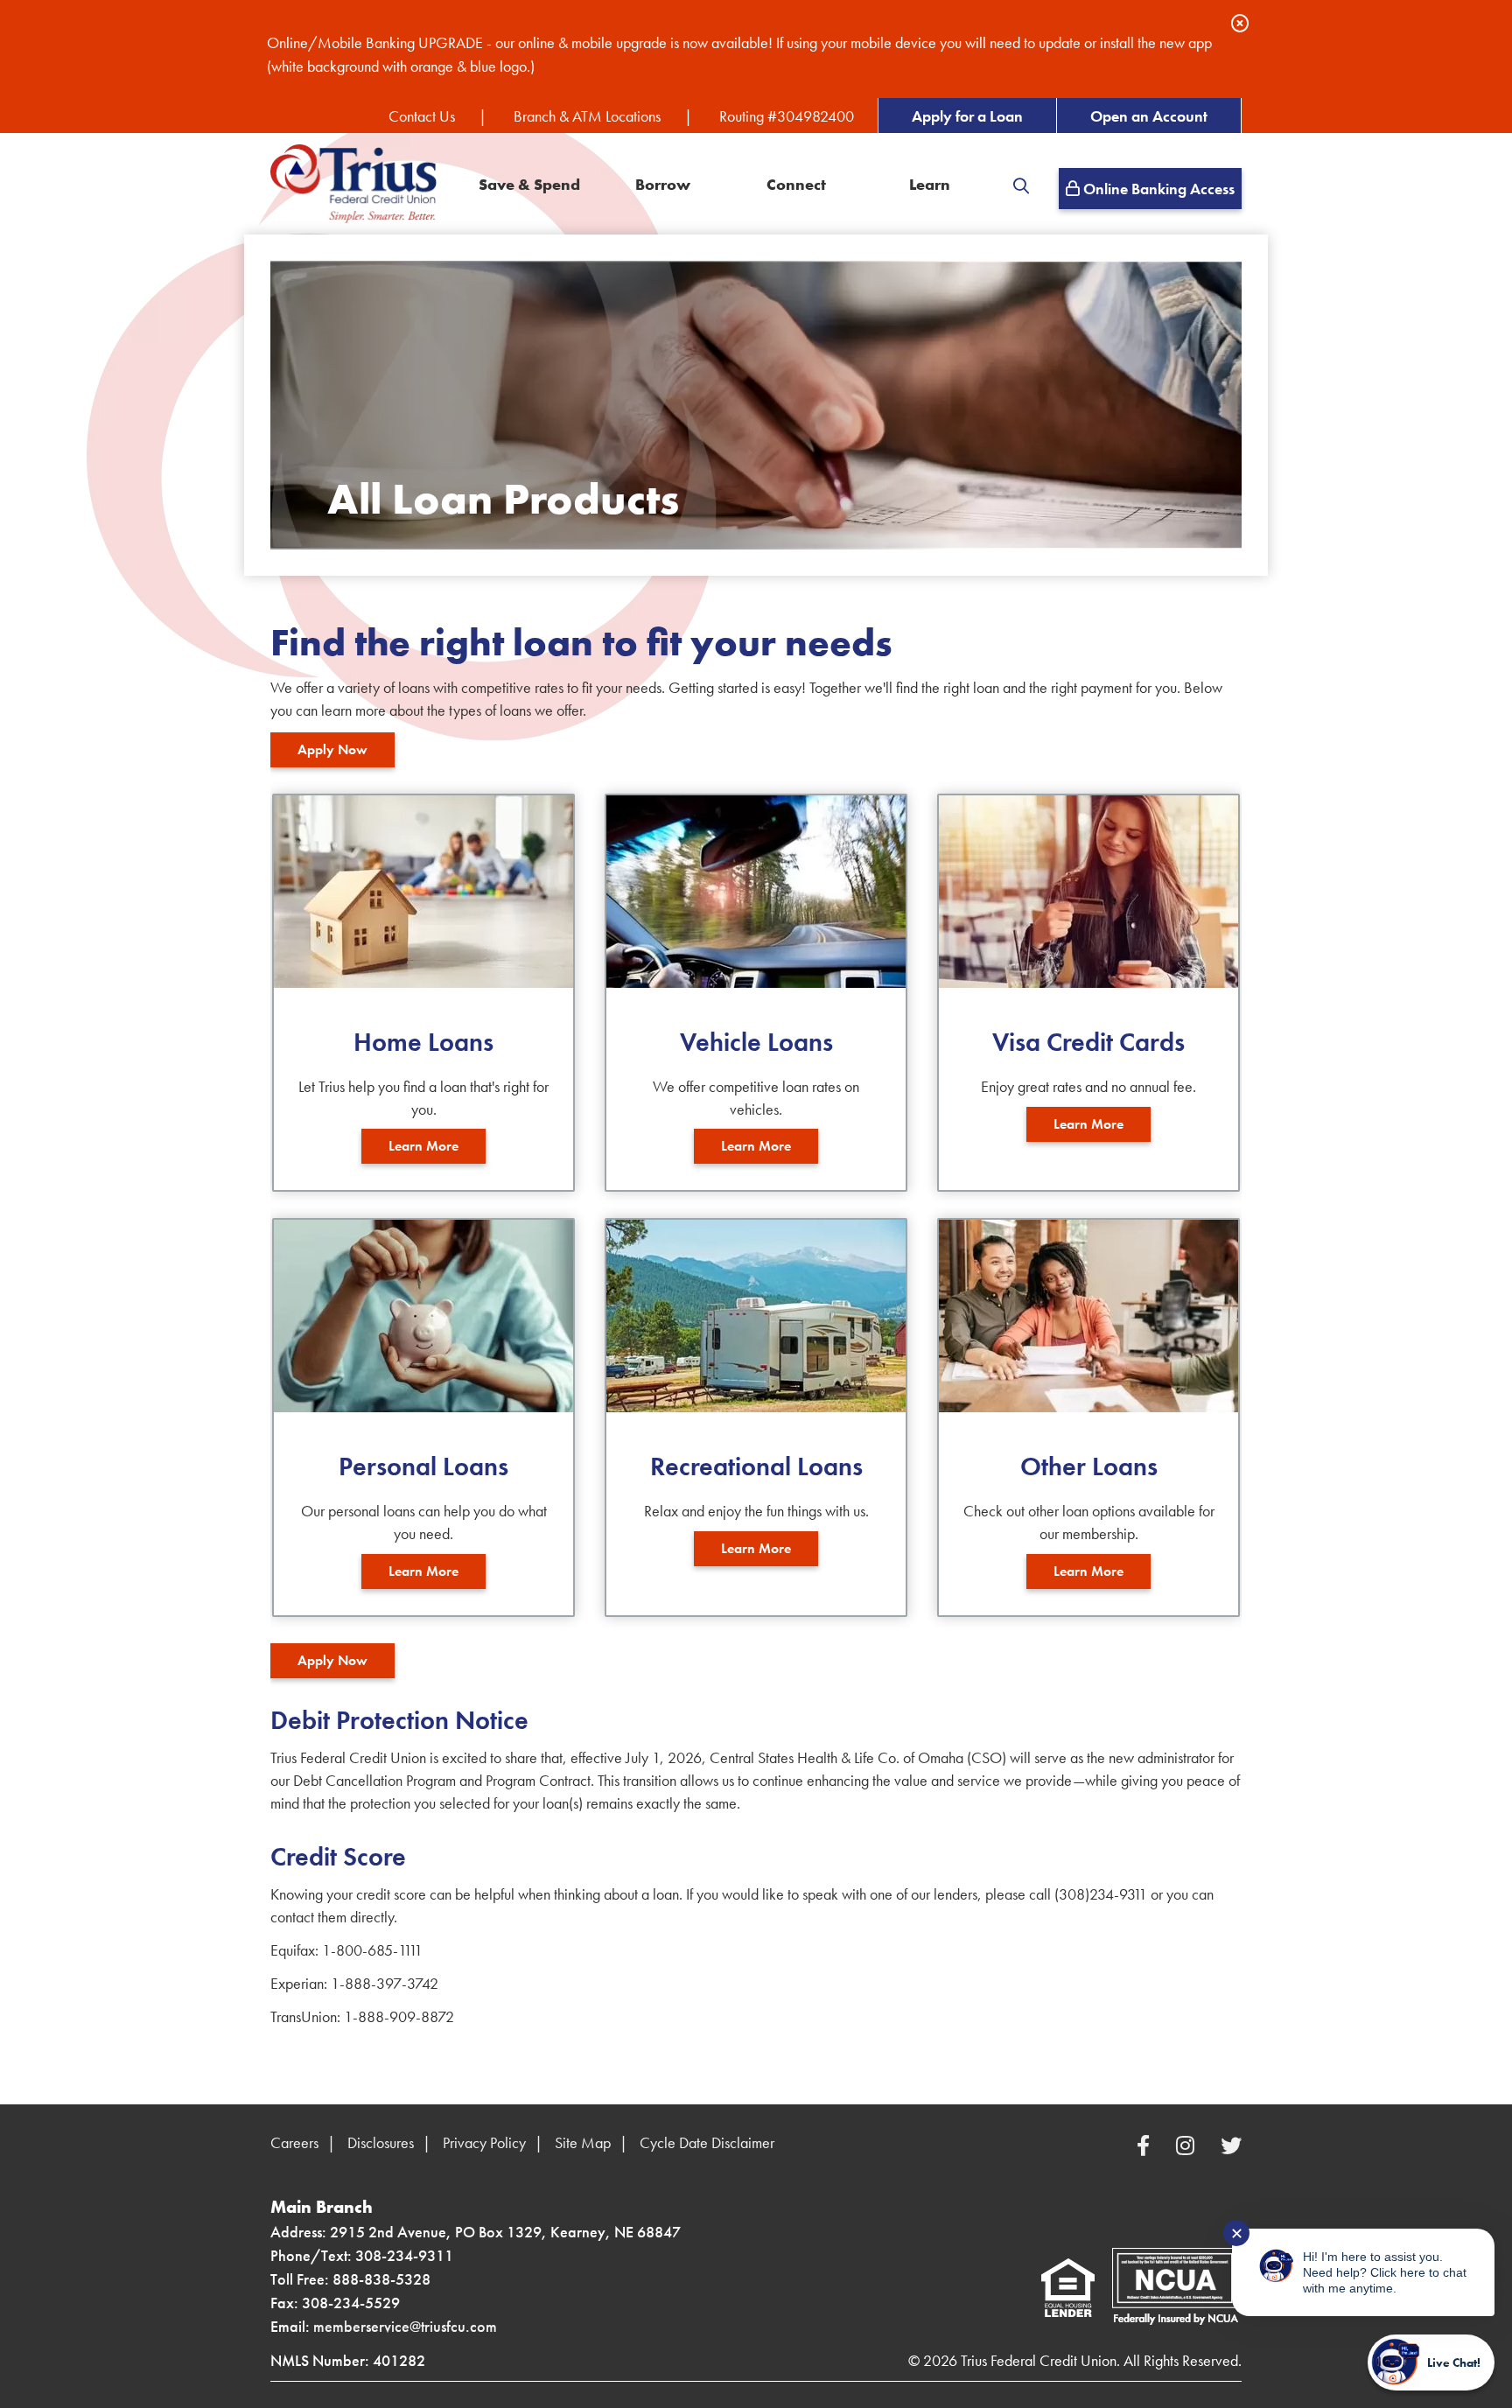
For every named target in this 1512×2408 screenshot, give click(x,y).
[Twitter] (1231, 2146)
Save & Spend (529, 185)
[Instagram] (1188, 2146)
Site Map (583, 2142)
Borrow (663, 185)
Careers (294, 2142)
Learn (930, 185)
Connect (796, 185)
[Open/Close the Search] (1021, 185)
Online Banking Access (1157, 189)
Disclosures (381, 2142)
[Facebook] (1146, 2146)
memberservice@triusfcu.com (405, 2326)
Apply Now (332, 749)
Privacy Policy (484, 2142)
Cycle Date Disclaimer (707, 2142)
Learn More (423, 1146)
